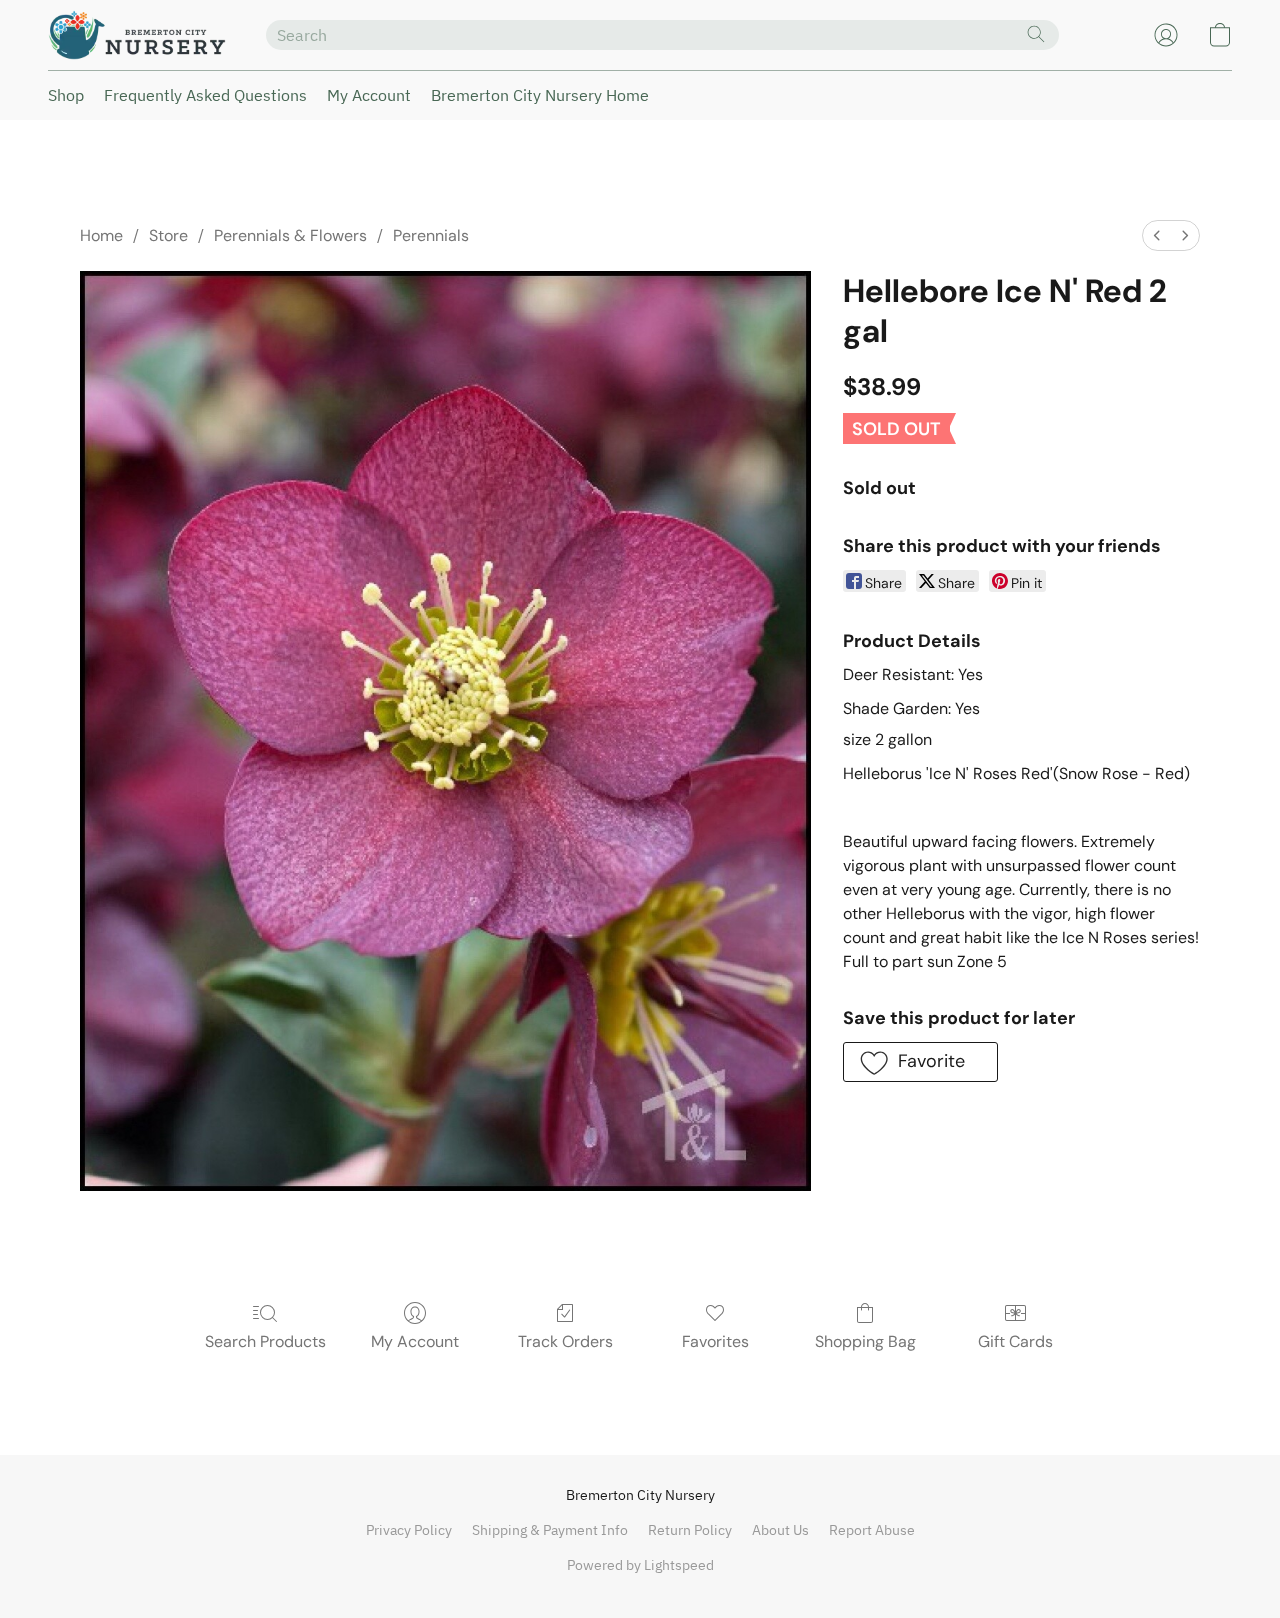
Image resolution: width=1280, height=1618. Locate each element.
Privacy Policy (409, 1530)
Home (101, 235)
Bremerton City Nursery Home (540, 95)
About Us (780, 1530)
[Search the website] (1036, 34)
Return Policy (690, 1530)
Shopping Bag (865, 1341)
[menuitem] (1157, 235)
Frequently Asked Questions (205, 95)
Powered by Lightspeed (640, 1565)
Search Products (265, 1341)
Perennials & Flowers (290, 235)
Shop (66, 95)
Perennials (431, 235)
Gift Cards (1015, 1341)
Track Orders (565, 1341)
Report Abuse (872, 1530)
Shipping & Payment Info (550, 1530)
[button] (137, 35)
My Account (369, 95)
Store (168, 235)
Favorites (715, 1341)
